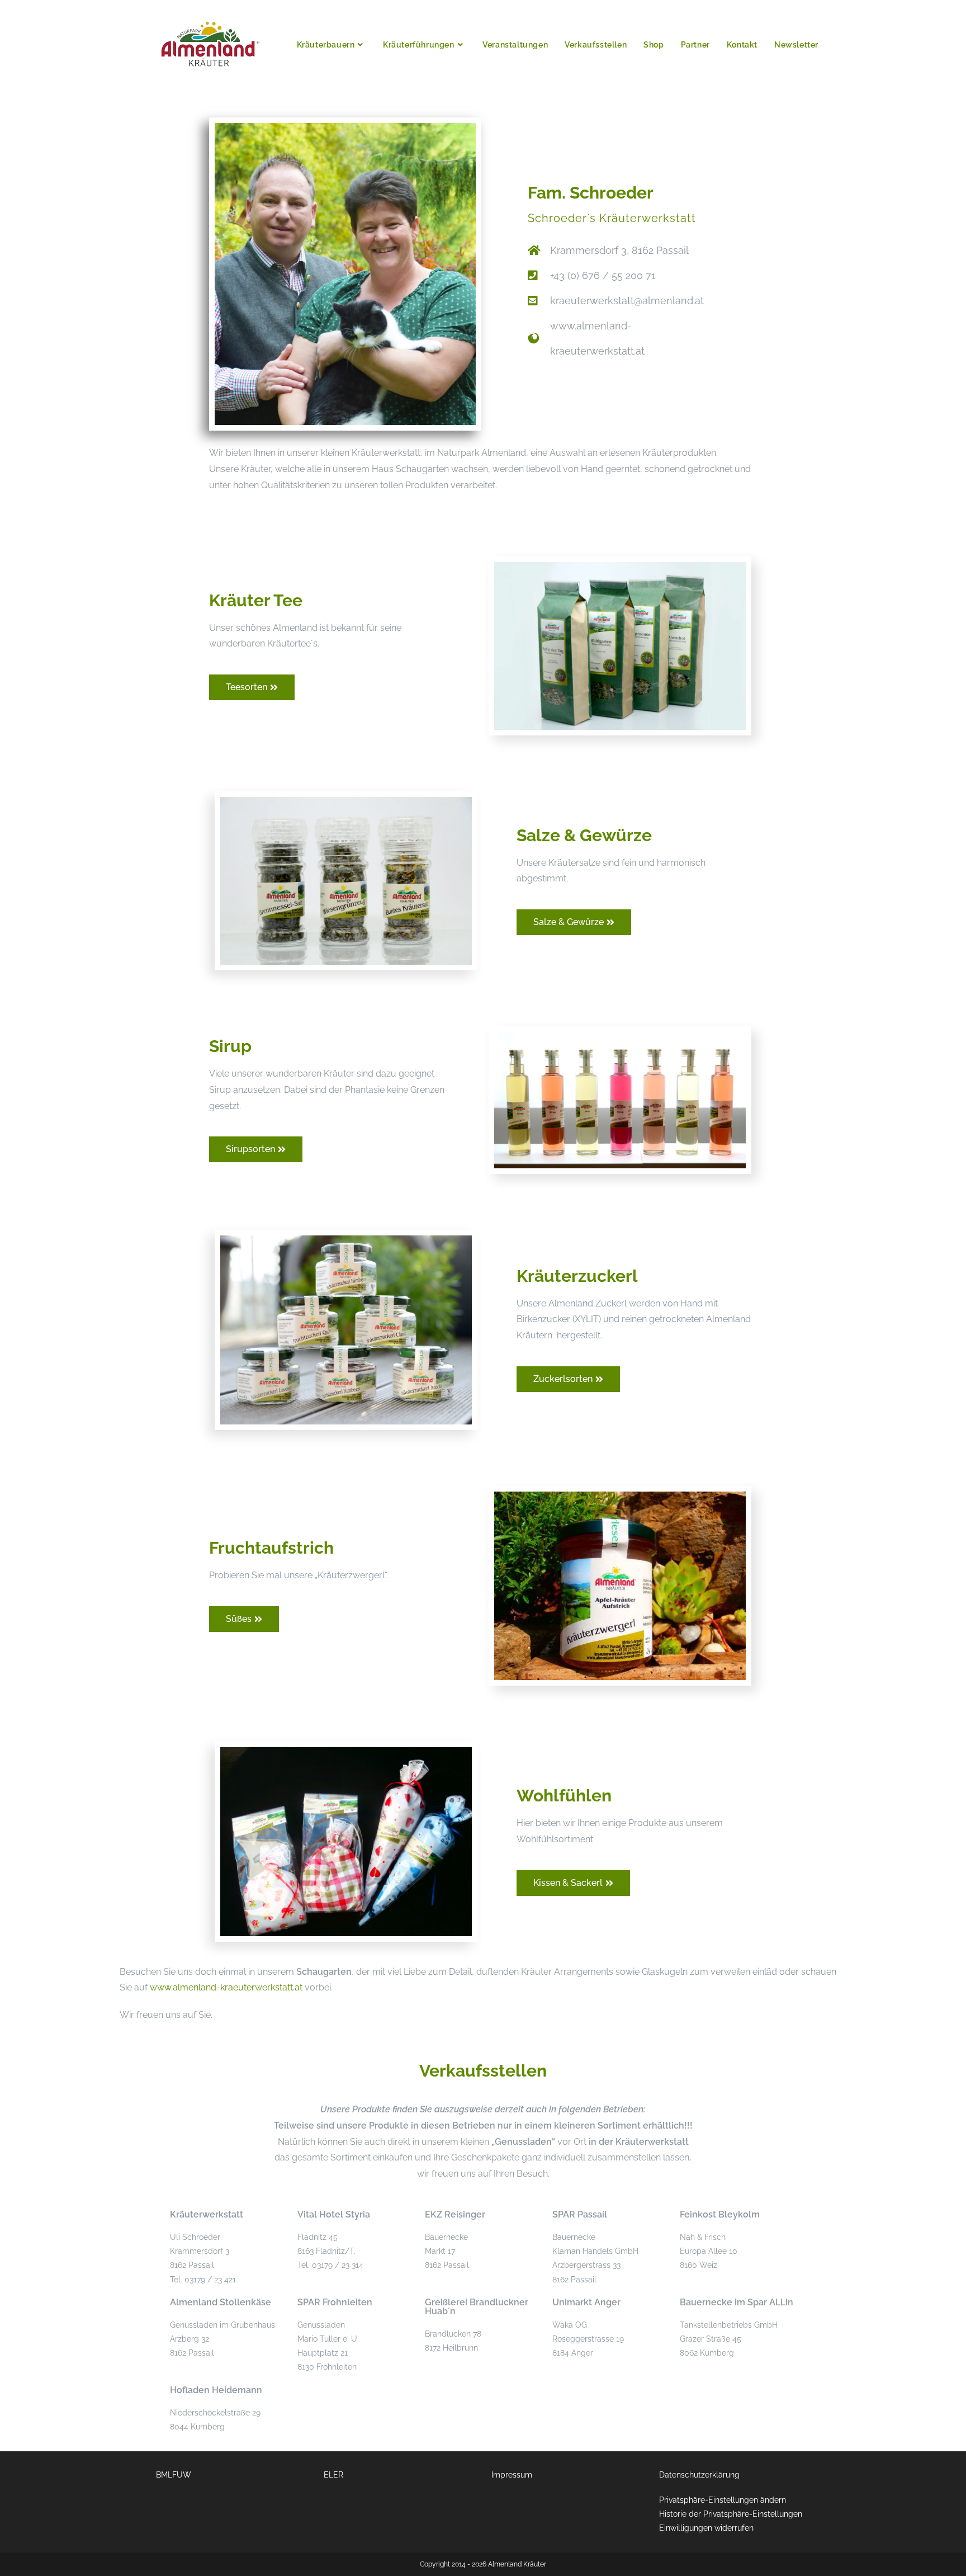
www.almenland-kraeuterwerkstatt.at (226, 1987)
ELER (333, 2475)
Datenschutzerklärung (699, 2475)
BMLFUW (174, 2475)
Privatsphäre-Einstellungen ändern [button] (723, 2500)
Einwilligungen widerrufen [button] (706, 2528)
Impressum (512, 2475)
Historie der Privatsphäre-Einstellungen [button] (731, 2514)
